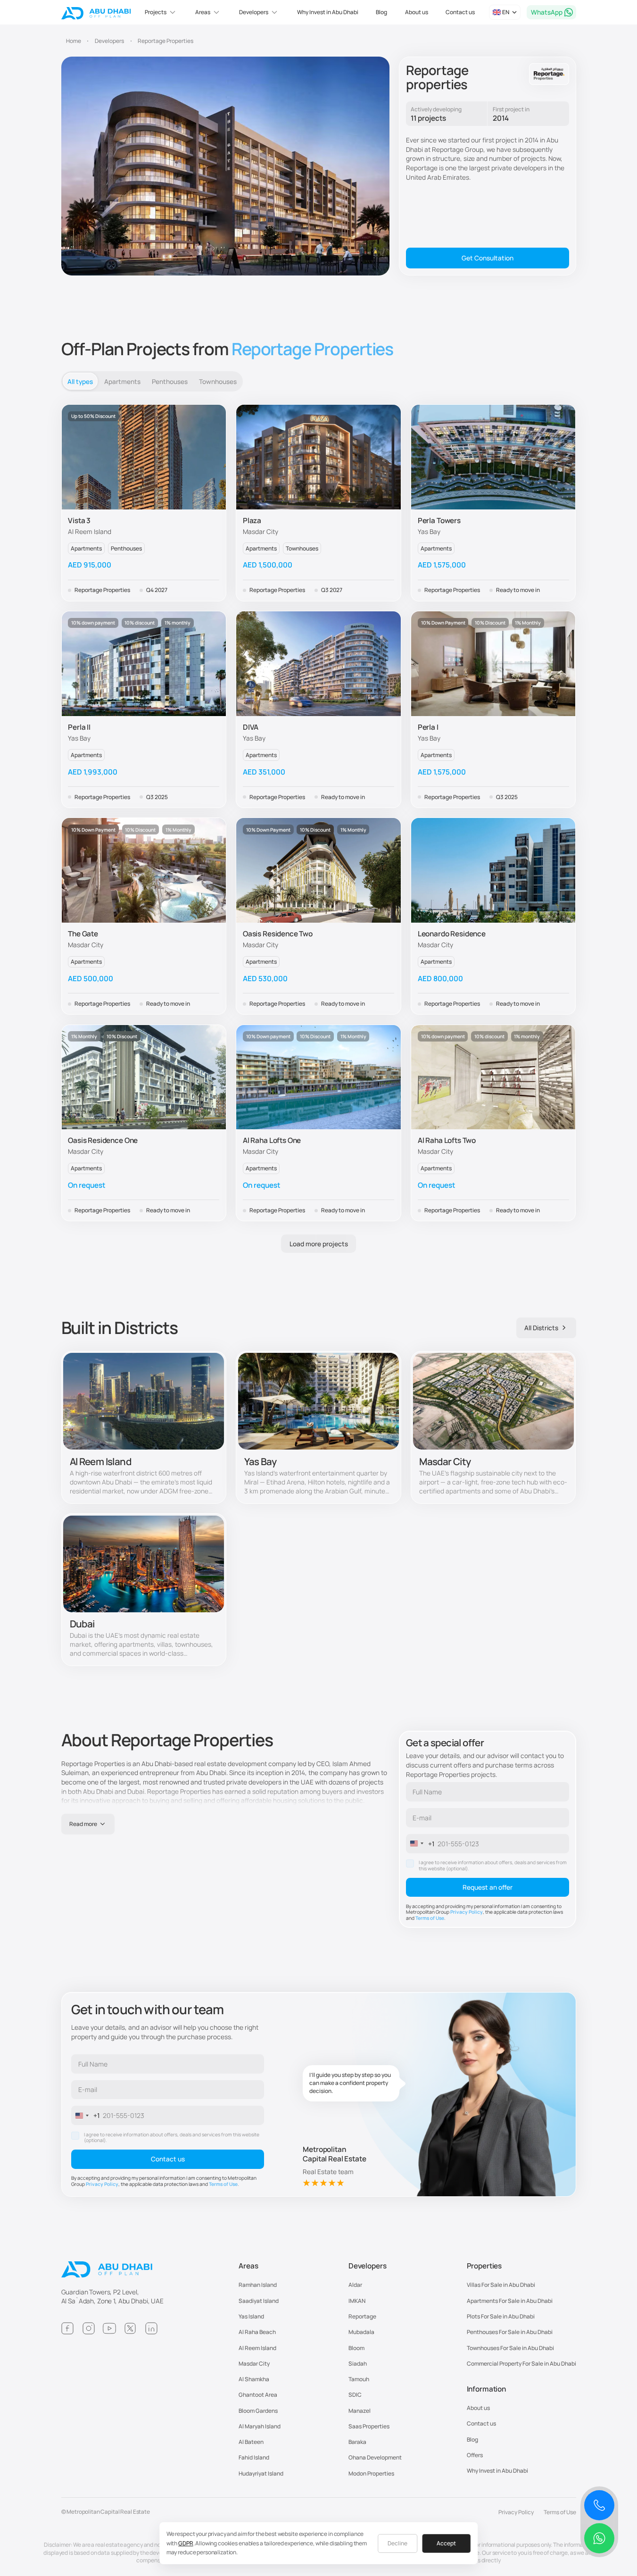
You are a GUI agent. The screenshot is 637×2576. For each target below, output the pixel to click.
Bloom (356, 2348)
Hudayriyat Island (261, 2473)
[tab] (80, 381)
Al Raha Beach (257, 2332)
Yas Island (251, 2316)
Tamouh (359, 2379)
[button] (161, 12)
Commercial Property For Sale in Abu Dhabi (521, 2363)
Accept (446, 2543)
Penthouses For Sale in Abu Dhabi (510, 2332)
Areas (248, 2266)
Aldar (355, 2285)
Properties (484, 2266)
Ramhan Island (258, 2285)
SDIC (355, 2395)
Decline (397, 2543)
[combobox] (421, 1844)
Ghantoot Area (258, 2395)
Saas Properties (369, 2426)
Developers (368, 2266)
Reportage (362, 2316)
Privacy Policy (467, 1912)
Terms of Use (430, 1918)
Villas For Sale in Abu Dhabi (501, 2285)
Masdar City (254, 2363)
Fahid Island (254, 2457)
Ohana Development (375, 2457)
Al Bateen (251, 2442)
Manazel (360, 2411)
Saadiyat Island (259, 2301)
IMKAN (357, 2301)
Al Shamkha (254, 2379)
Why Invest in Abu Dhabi (328, 12)
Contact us (460, 12)
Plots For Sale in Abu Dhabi (501, 2316)
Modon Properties (371, 2473)
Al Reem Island (257, 2348)
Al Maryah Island (260, 2426)
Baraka (357, 2442)
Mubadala (361, 2332)
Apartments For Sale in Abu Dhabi (510, 2301)
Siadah (358, 2363)
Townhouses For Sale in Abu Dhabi (510, 2348)
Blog (381, 12)
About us (417, 12)
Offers (475, 2455)
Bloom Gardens (258, 2411)
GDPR (186, 2543)
